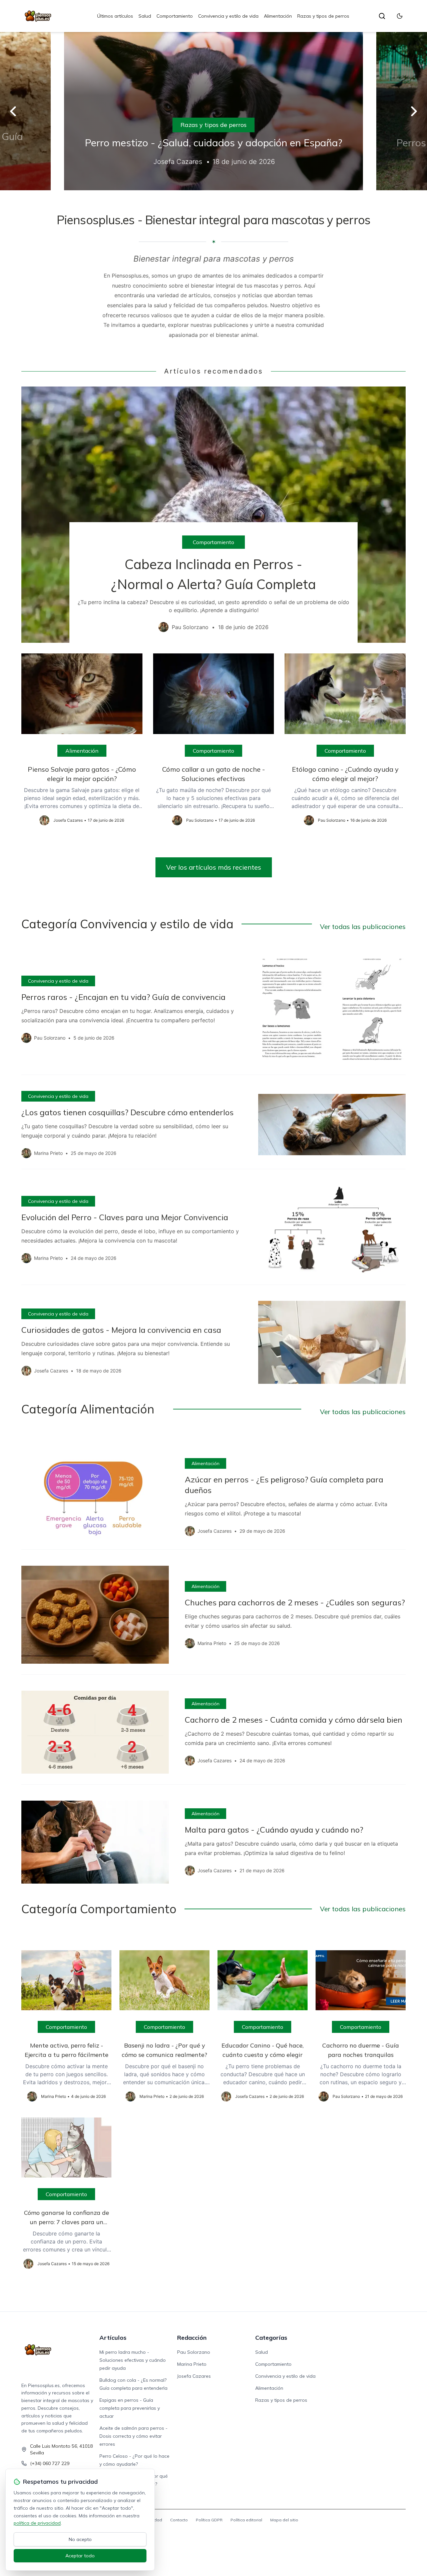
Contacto (179, 2520)
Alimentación (278, 16)
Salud (145, 16)
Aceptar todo (80, 2556)
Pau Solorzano (194, 2352)
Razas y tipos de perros (323, 16)
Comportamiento (175, 16)
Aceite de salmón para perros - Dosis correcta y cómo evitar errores (133, 2436)
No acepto (80, 2539)
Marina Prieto (192, 2364)
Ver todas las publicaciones (363, 926)
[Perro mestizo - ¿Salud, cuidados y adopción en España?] (213, 111)
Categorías (271, 2338)
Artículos (113, 2338)
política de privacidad (37, 2523)
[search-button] (382, 16)
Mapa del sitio (284, 2520)
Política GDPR (209, 2520)
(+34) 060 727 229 (50, 2463)
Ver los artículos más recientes (214, 867)
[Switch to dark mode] (400, 16)
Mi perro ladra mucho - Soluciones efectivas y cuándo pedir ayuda (133, 2360)
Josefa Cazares (194, 2376)
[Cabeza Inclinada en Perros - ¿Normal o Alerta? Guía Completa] (213, 515)
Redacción (192, 2338)
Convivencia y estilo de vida (228, 16)
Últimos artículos (115, 16)
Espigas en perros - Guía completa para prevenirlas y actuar (130, 2408)
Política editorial (246, 2520)
